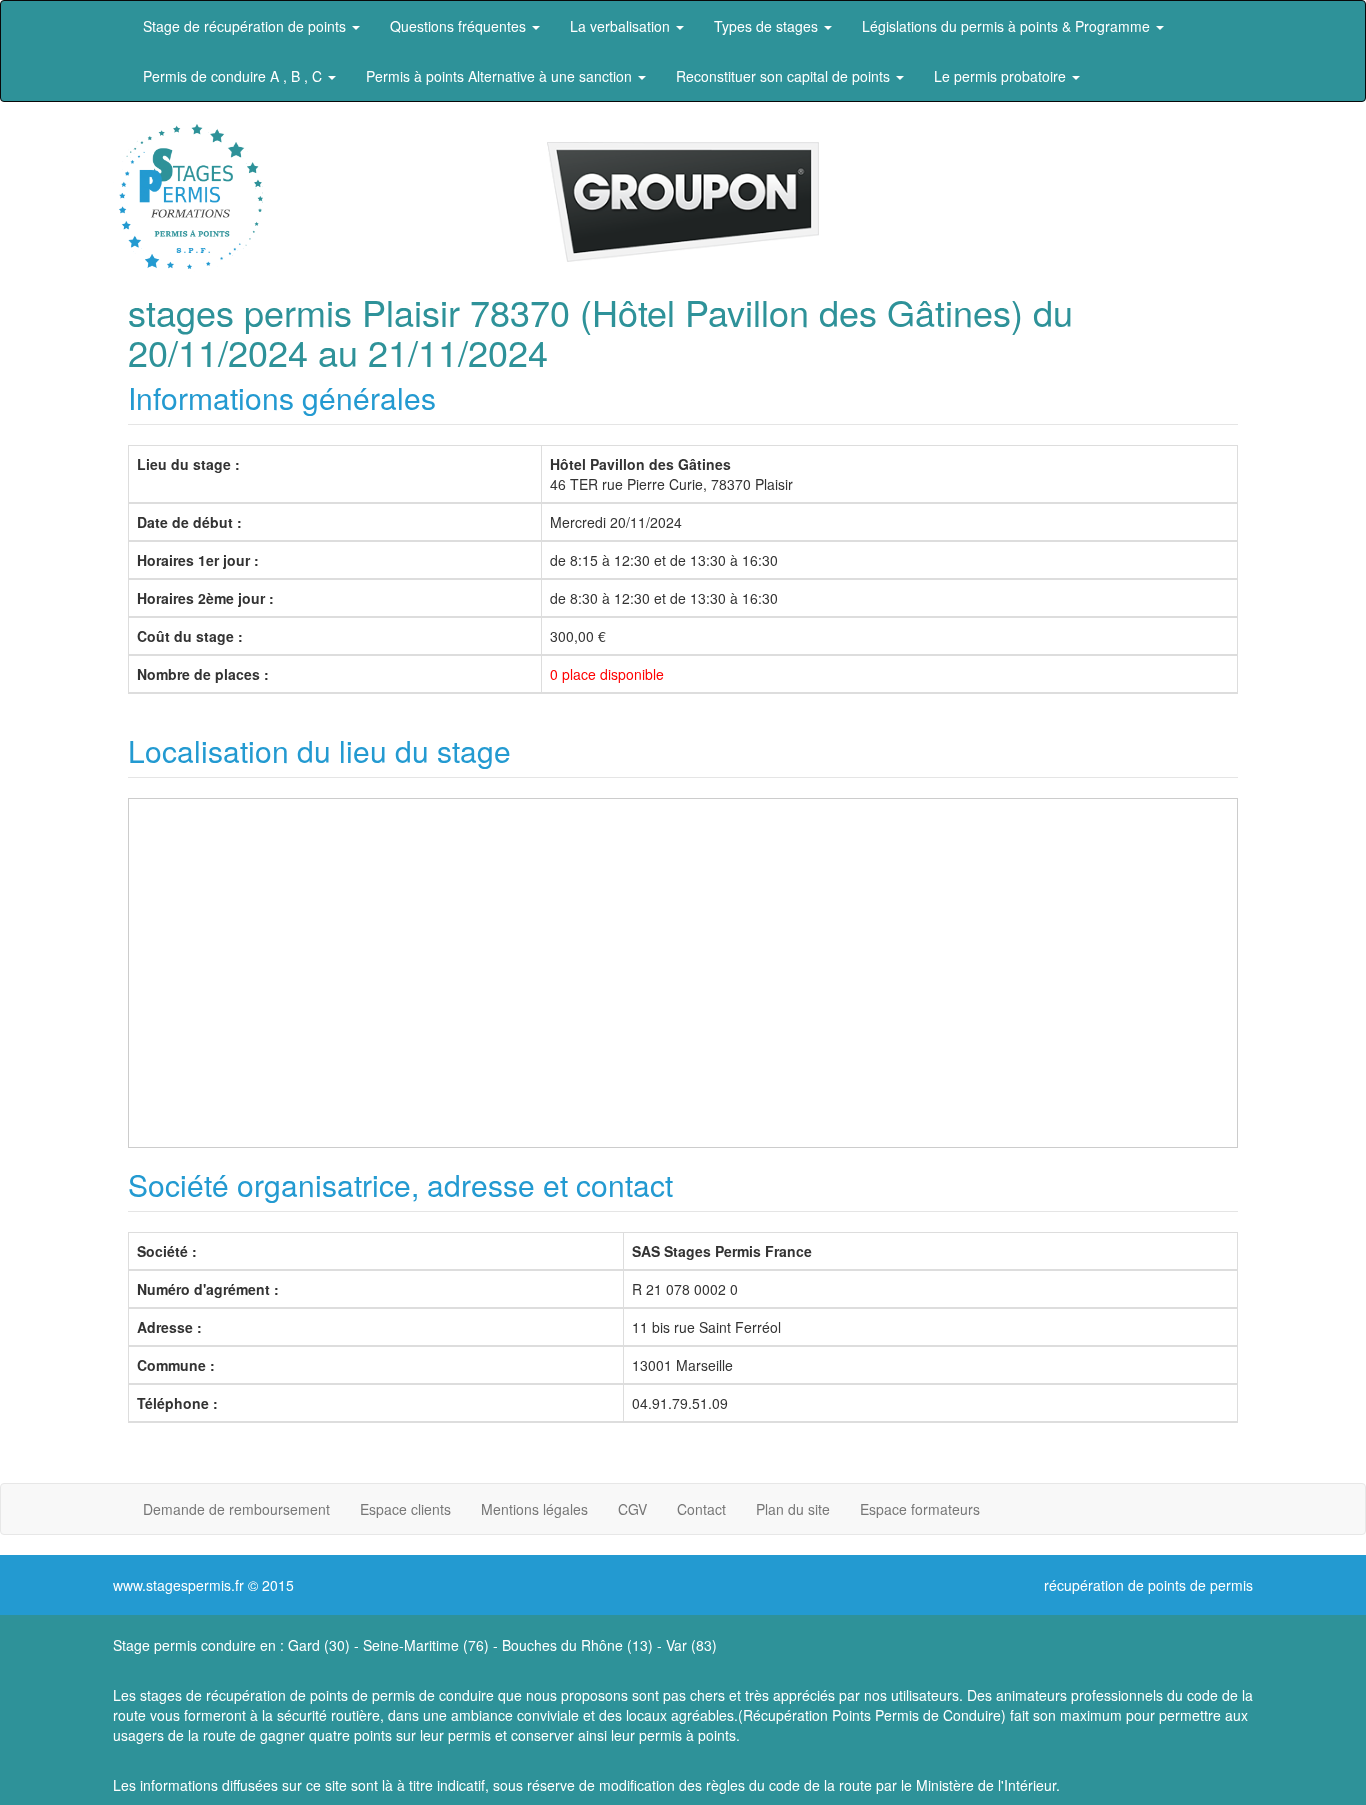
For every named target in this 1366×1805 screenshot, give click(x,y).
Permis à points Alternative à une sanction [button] (501, 76)
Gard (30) (319, 1645)
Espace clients (405, 1509)
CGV (632, 1509)
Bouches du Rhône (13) (577, 1645)
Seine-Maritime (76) (426, 1645)
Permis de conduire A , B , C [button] (234, 76)
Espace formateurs (920, 1509)
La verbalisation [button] (622, 26)
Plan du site (793, 1509)
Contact (701, 1509)
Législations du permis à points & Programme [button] (1008, 26)
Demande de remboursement (236, 1509)
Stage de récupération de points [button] (246, 26)
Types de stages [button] (768, 26)
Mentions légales (534, 1509)
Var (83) (691, 1645)
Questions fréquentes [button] (460, 26)
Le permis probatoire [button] (1002, 76)
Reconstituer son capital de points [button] (785, 76)
